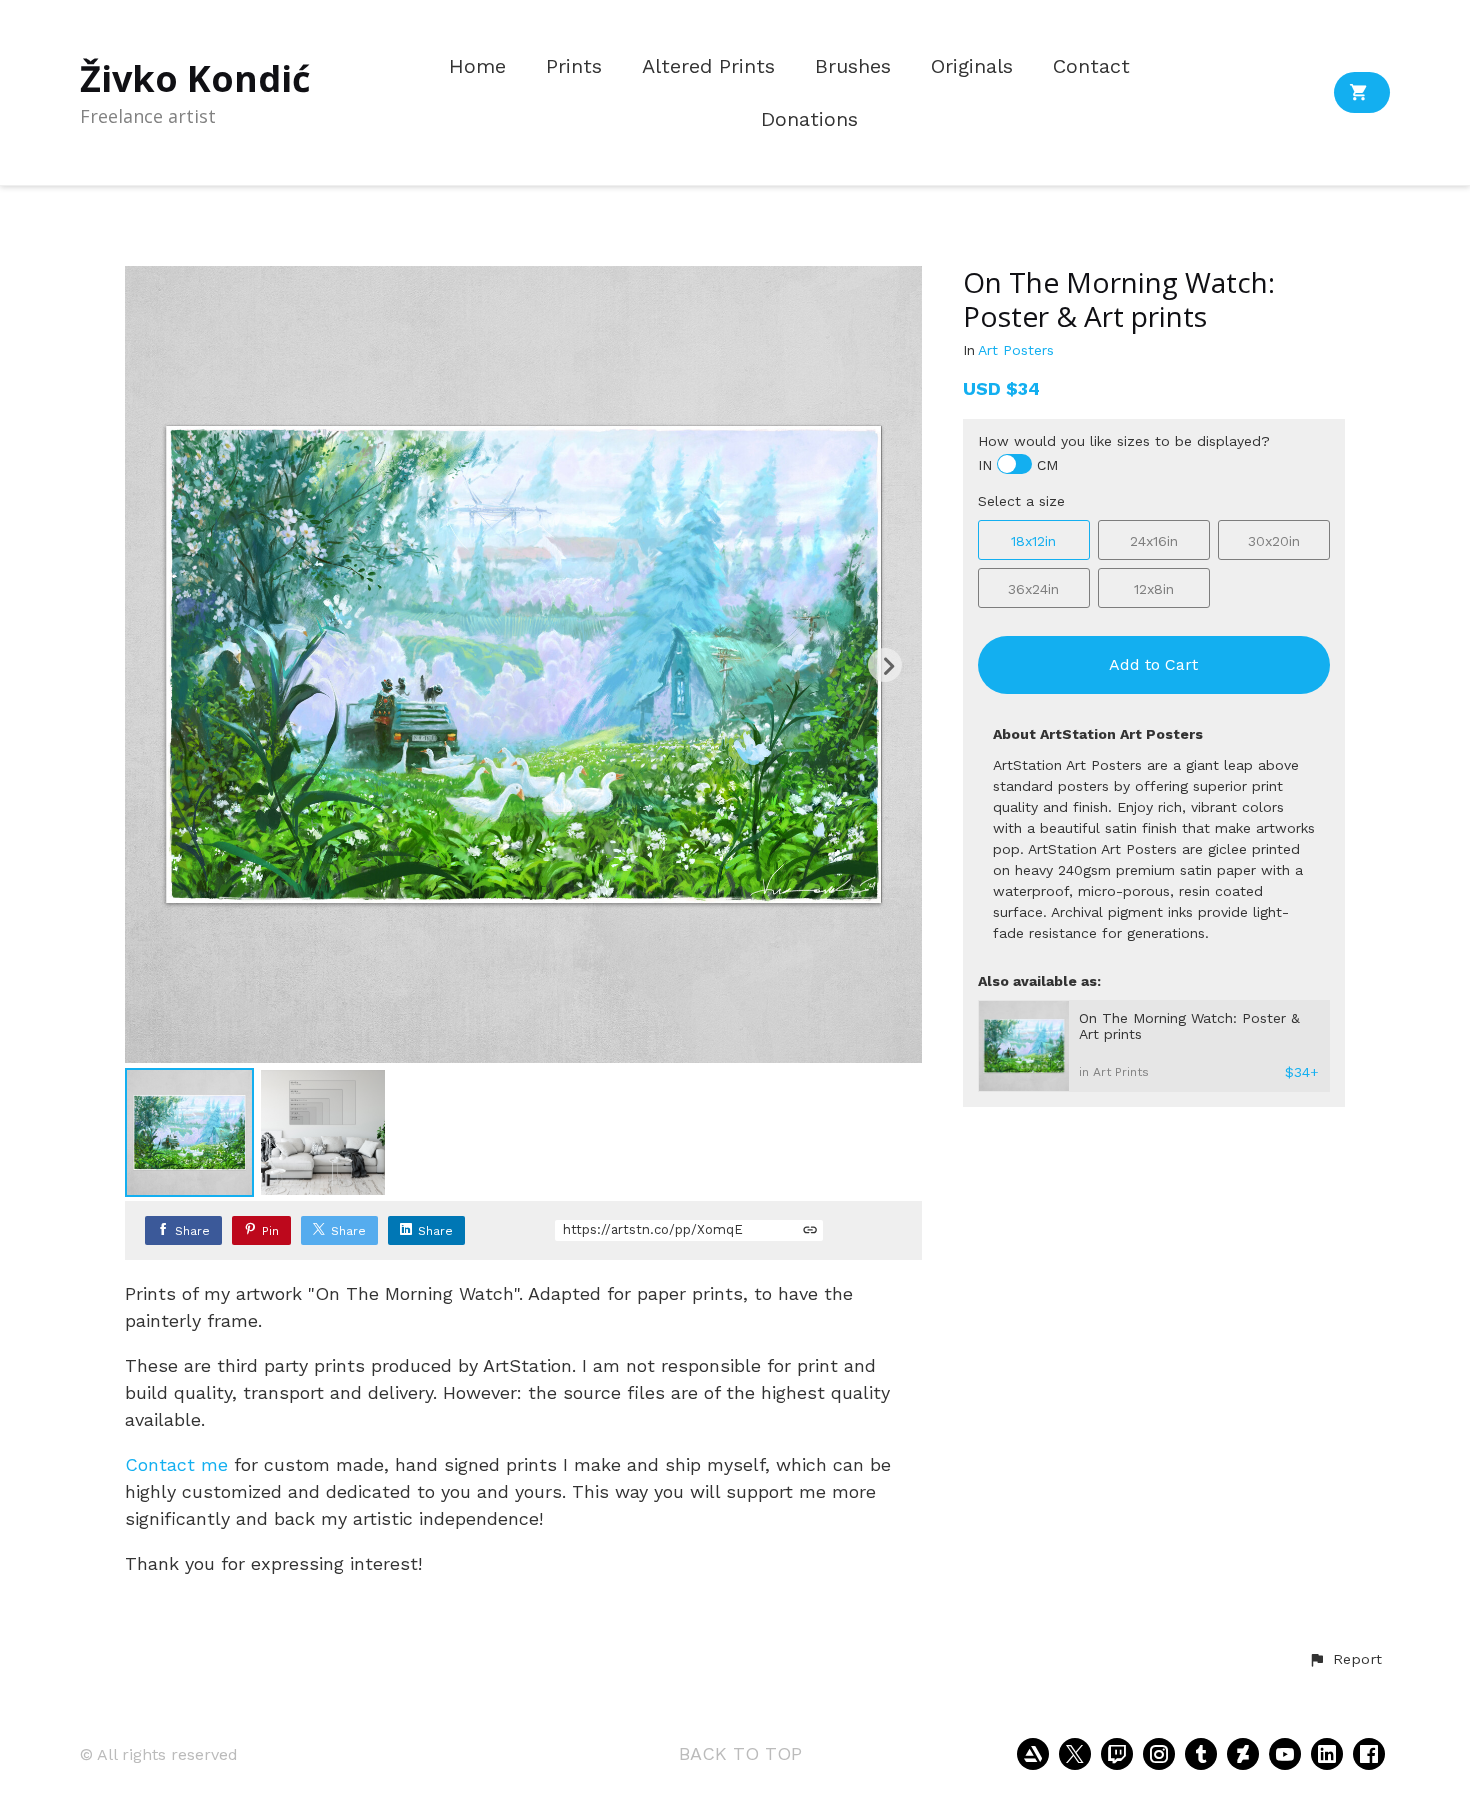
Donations (809, 119)
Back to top (740, 1753)
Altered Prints (708, 66)
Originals (972, 66)
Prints (574, 66)
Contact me (176, 1464)
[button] (1345, 1660)
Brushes (853, 66)
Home (477, 66)
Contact (1091, 66)
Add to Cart (1153, 664)
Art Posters (1016, 350)
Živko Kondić (195, 78)
